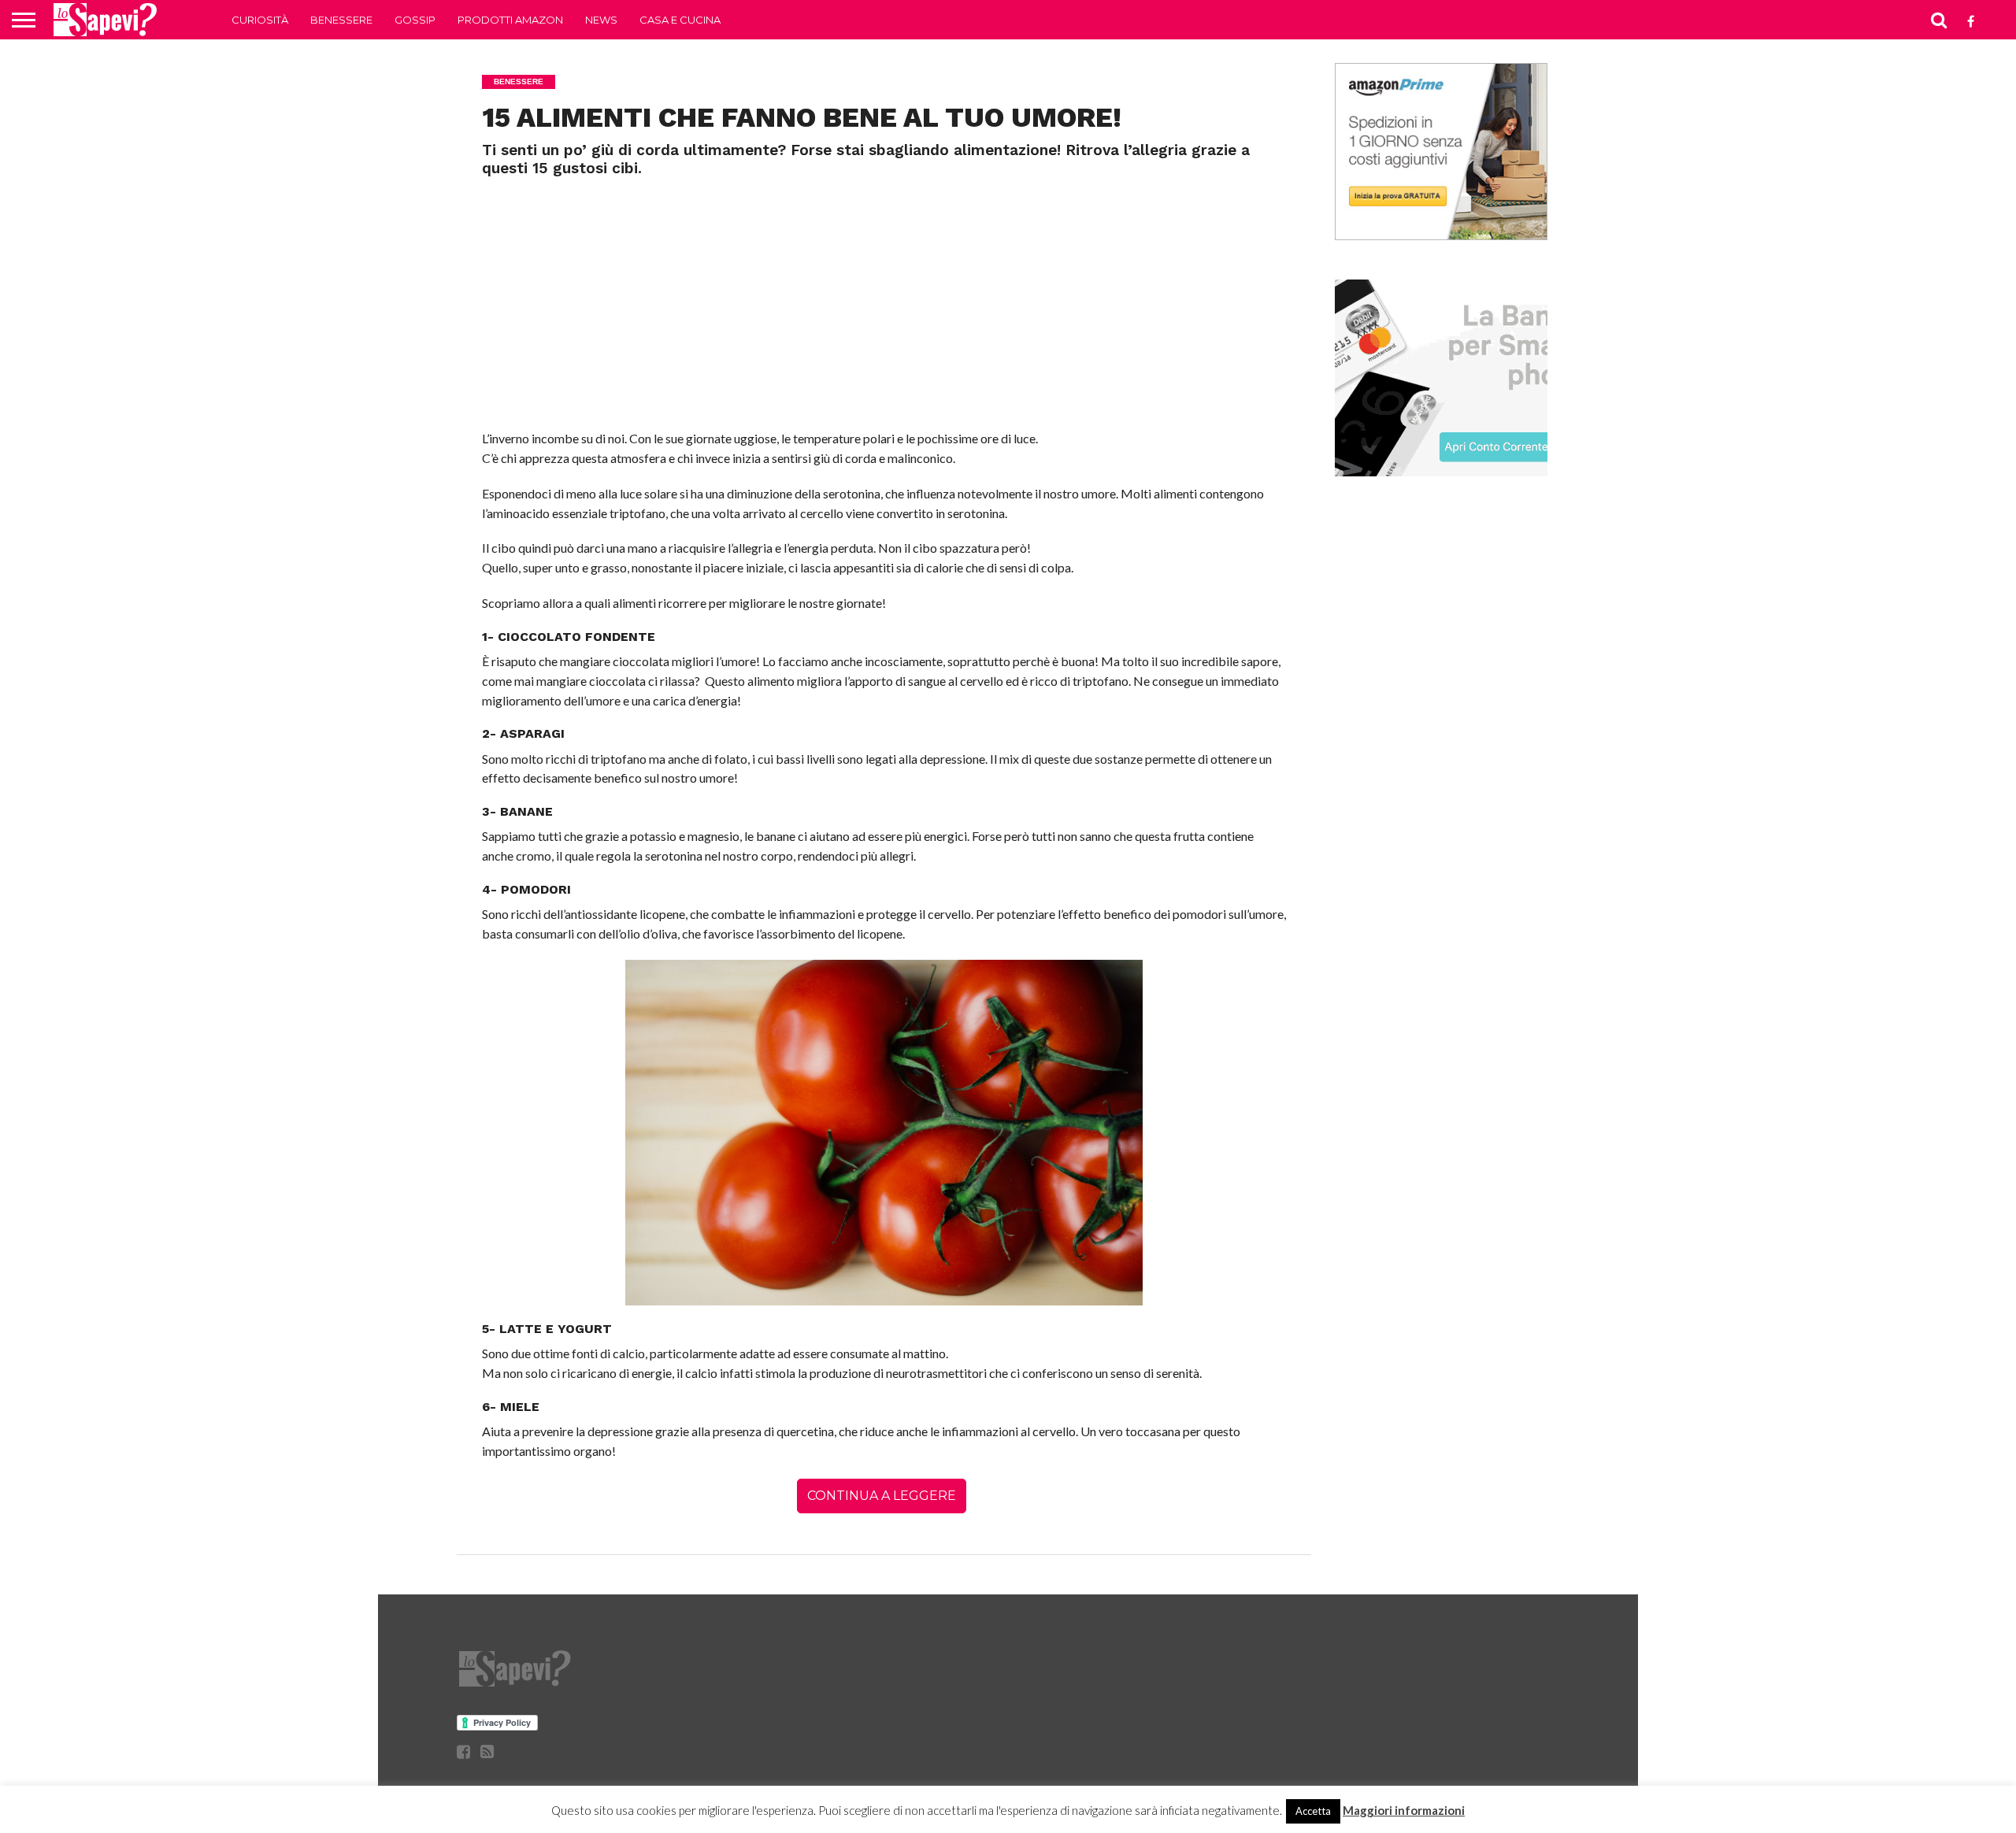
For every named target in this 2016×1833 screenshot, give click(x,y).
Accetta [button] (1313, 1811)
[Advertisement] (884, 295)
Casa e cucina (680, 20)
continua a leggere (882, 1496)
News (601, 20)
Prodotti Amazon (510, 20)
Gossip (415, 20)
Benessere (341, 20)
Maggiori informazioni (1404, 1810)
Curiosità (260, 20)
